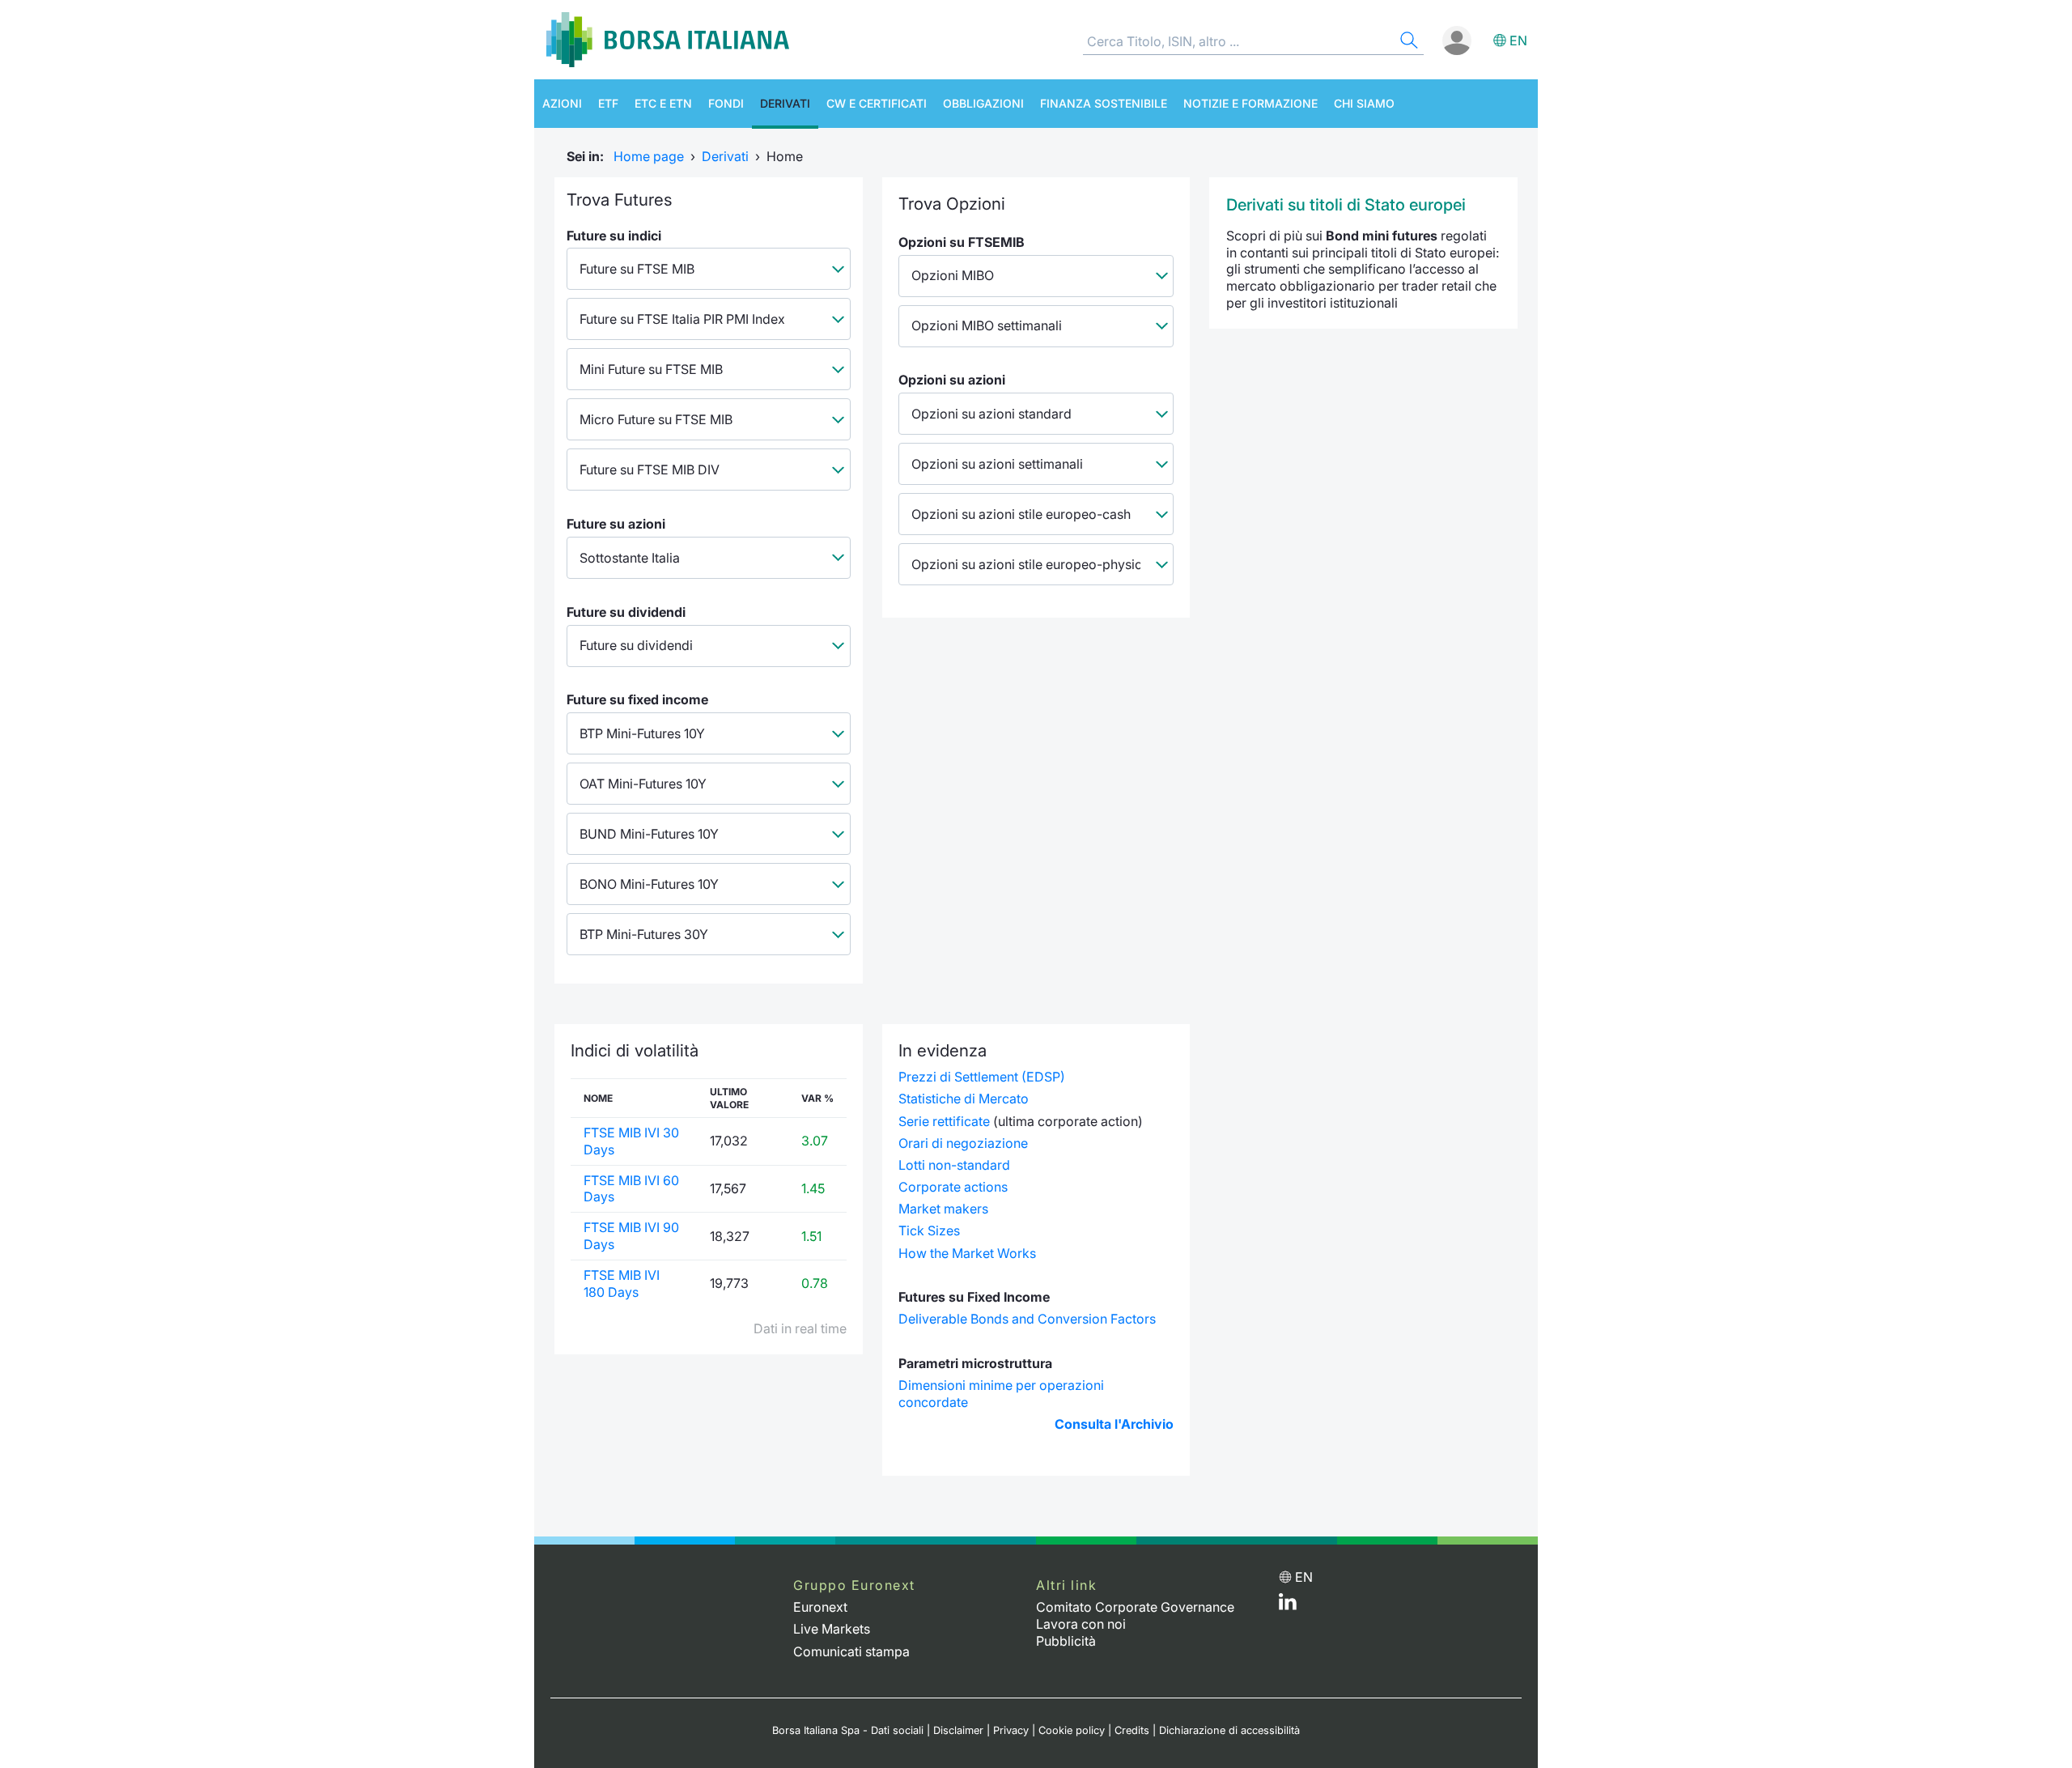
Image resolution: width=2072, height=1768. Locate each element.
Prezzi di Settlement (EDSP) (982, 1077)
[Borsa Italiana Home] (668, 40)
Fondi (726, 103)
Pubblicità (1066, 1641)
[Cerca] (1408, 42)
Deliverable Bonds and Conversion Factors (1027, 1319)
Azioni (562, 103)
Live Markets (832, 1629)
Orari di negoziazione (963, 1143)
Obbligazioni (983, 103)
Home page (649, 156)
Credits (1132, 1730)
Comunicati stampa (851, 1651)
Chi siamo (1364, 103)
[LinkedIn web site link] (1288, 1605)
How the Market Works (967, 1253)
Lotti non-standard (954, 1165)
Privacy (1011, 1730)
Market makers (943, 1209)
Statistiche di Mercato (964, 1099)
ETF (608, 103)
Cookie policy (1072, 1730)
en (1518, 40)
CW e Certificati (877, 103)
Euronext (820, 1607)
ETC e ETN (663, 103)
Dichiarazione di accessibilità (1229, 1730)
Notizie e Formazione (1250, 103)
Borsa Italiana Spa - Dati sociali (848, 1730)
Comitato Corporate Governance (1135, 1607)
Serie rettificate (944, 1121)
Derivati (785, 103)
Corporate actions (953, 1187)
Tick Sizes (929, 1230)
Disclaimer (958, 1730)
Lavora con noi (1081, 1624)
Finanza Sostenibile (1104, 103)
